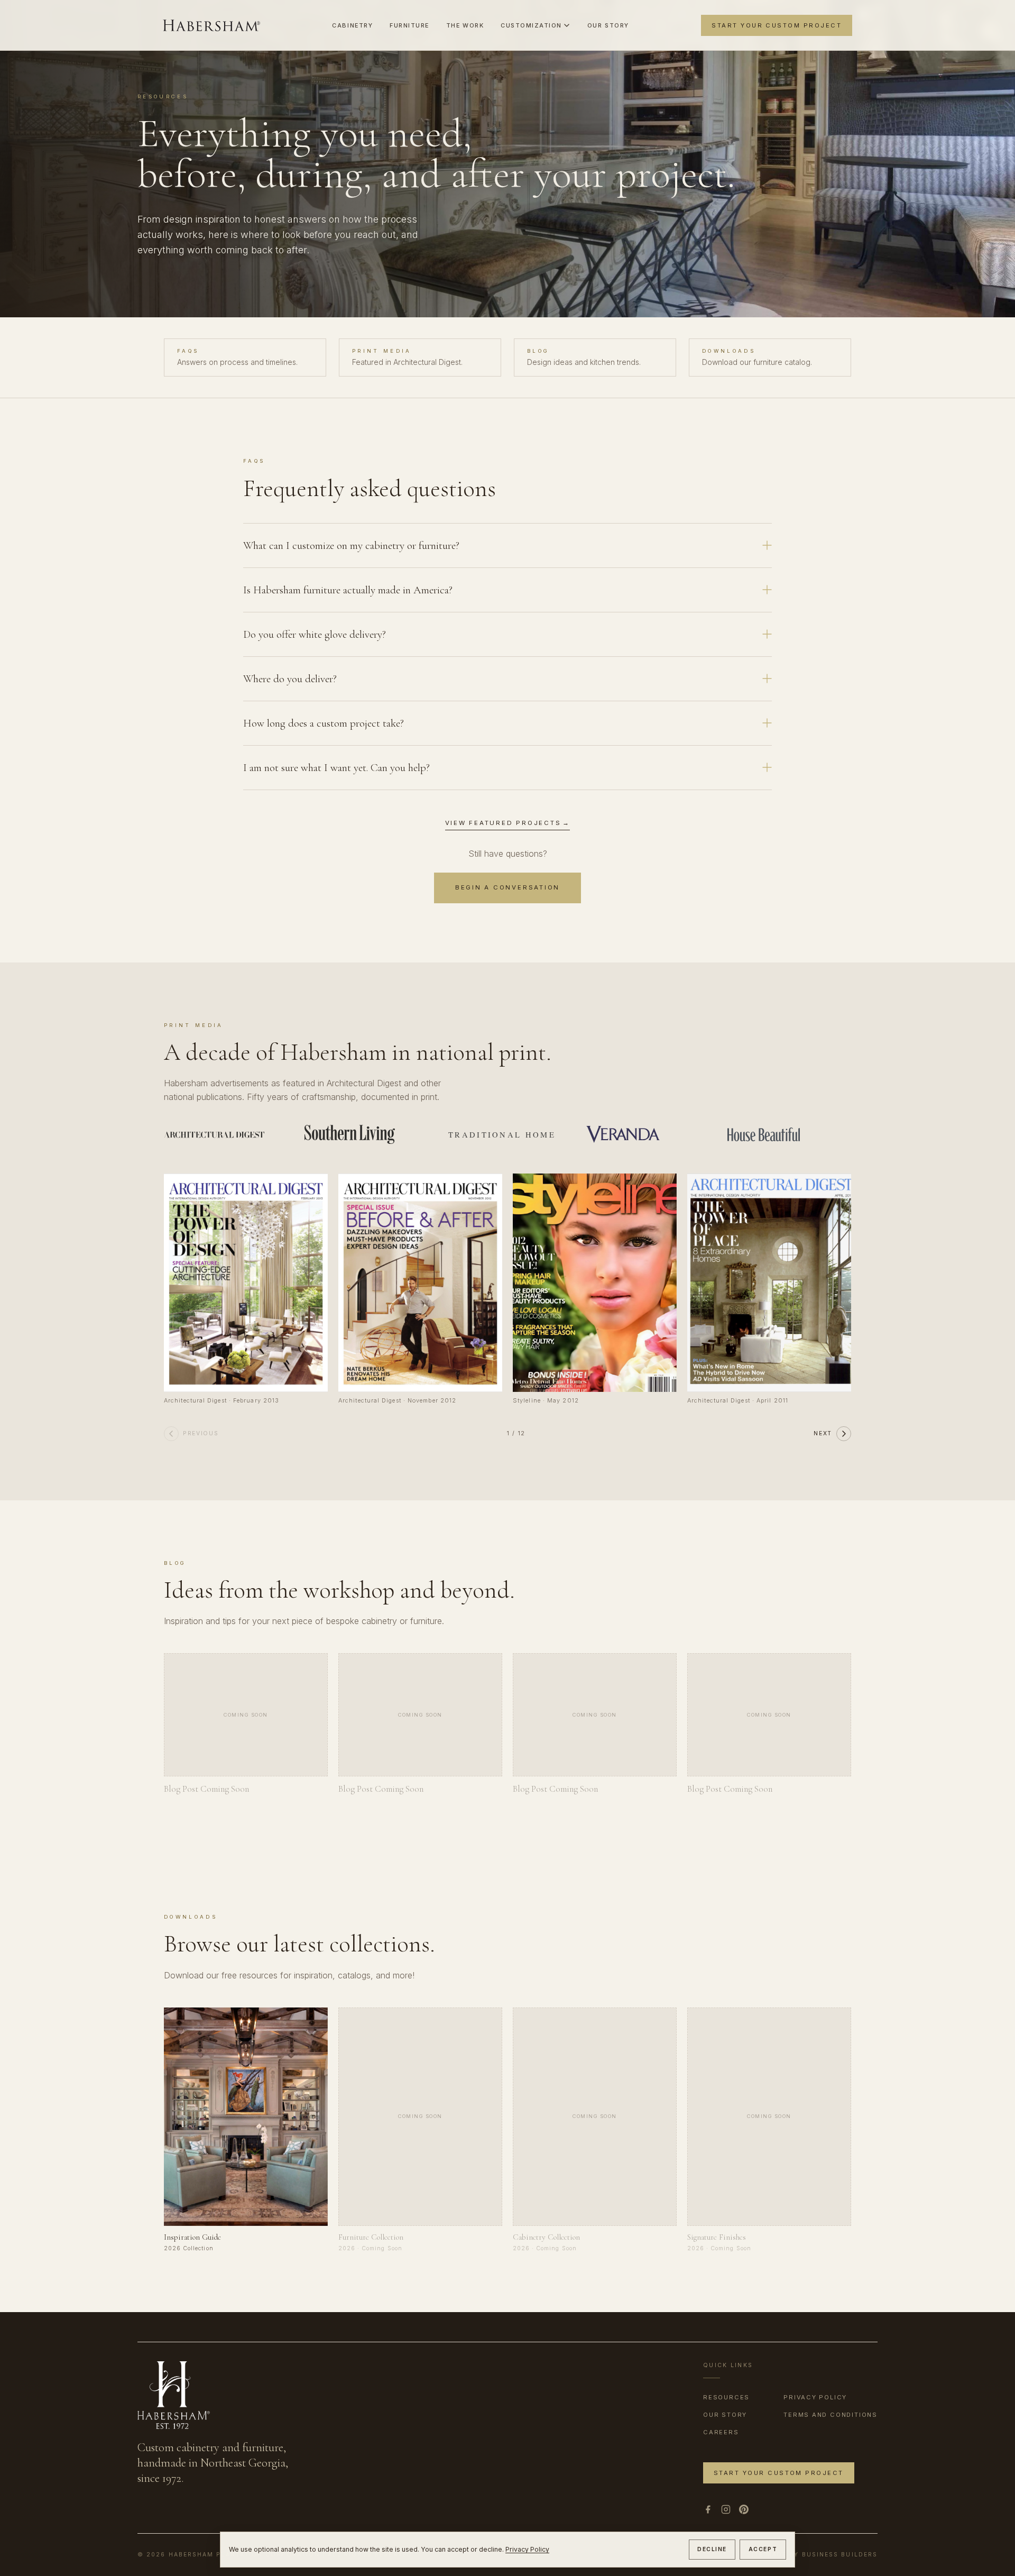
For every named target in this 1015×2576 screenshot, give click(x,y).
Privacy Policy (527, 2549)
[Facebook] (708, 2509)
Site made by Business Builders (812, 2555)
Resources (726, 2397)
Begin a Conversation (508, 887)
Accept (763, 2549)
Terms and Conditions (831, 2415)
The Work (465, 25)
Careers (721, 2432)
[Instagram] (726, 2509)
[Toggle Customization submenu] (567, 25)
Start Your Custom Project (777, 25)
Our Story (608, 25)
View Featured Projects (508, 823)
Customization (531, 25)
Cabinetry (352, 25)
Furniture (409, 25)
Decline (712, 2549)
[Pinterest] (744, 2509)
